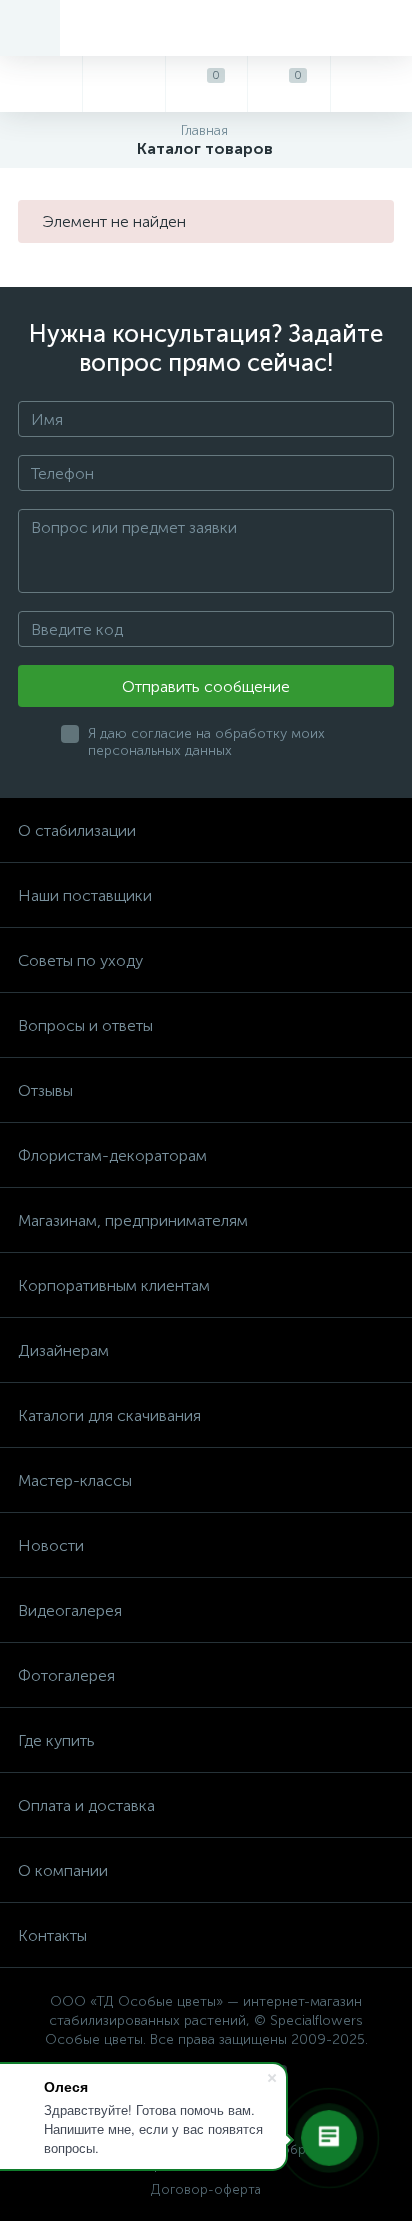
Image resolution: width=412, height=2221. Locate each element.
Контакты (52, 1935)
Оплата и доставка (86, 1805)
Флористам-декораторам (112, 1155)
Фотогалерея (66, 1675)
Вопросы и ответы (85, 1025)
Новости (51, 1545)
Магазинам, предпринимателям (133, 1220)
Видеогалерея (70, 1610)
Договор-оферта (206, 2189)
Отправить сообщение (206, 686)
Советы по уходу (80, 960)
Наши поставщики (85, 895)
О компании (63, 1870)
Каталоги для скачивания (109, 1415)
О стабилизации (77, 830)
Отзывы (45, 1090)
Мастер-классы (75, 1480)
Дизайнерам (63, 1350)
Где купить (56, 1740)
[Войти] (371, 84)
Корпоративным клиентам (114, 1285)
